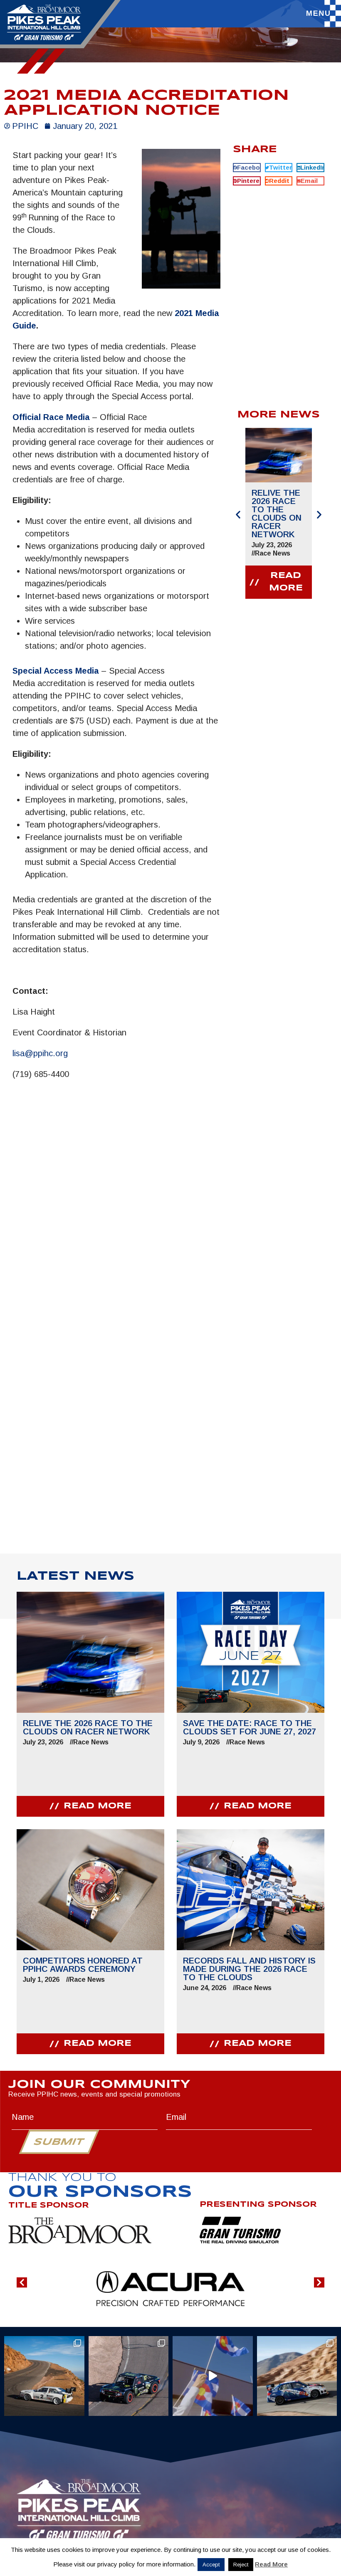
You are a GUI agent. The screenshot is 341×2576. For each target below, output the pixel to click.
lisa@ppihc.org (40, 1053)
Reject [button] (241, 2565)
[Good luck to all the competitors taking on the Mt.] (44, 2376)
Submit (59, 2142)
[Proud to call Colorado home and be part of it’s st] (297, 2376)
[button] (247, 168)
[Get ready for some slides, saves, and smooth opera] (129, 2376)
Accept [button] (211, 2565)
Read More (271, 2564)
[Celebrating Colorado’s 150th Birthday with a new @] (213, 2376)
